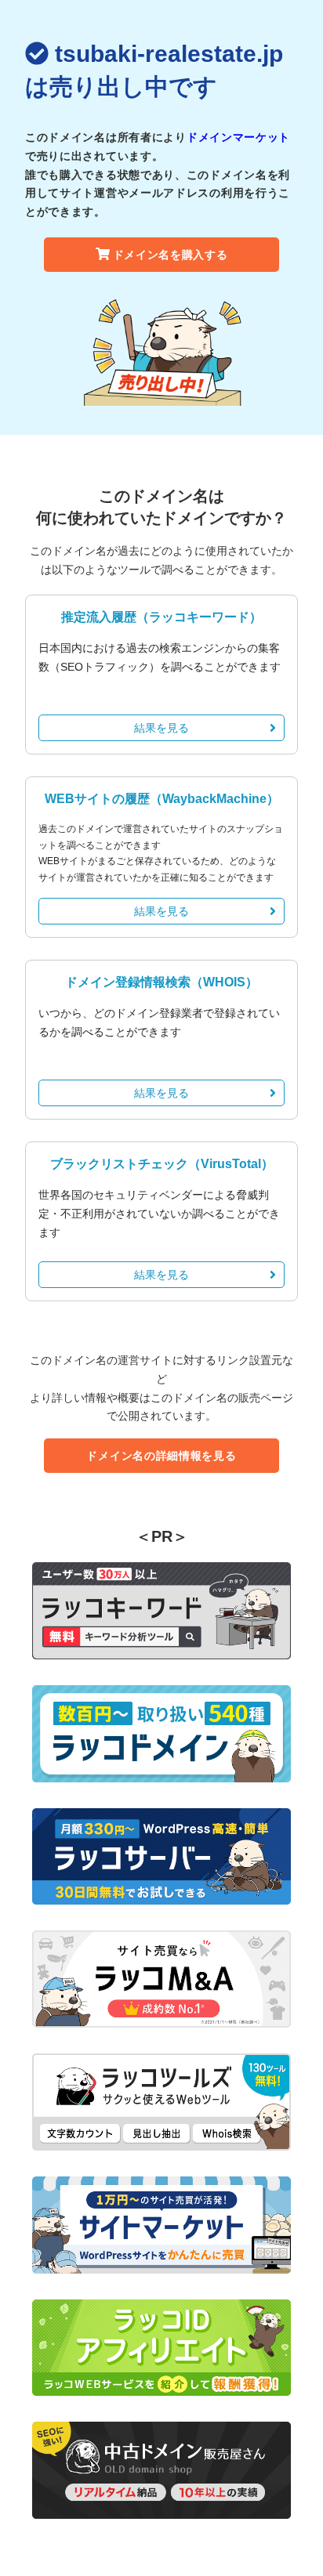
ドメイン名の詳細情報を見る (161, 1456)
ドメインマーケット (238, 137)
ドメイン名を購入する (171, 255)
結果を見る (161, 728)
